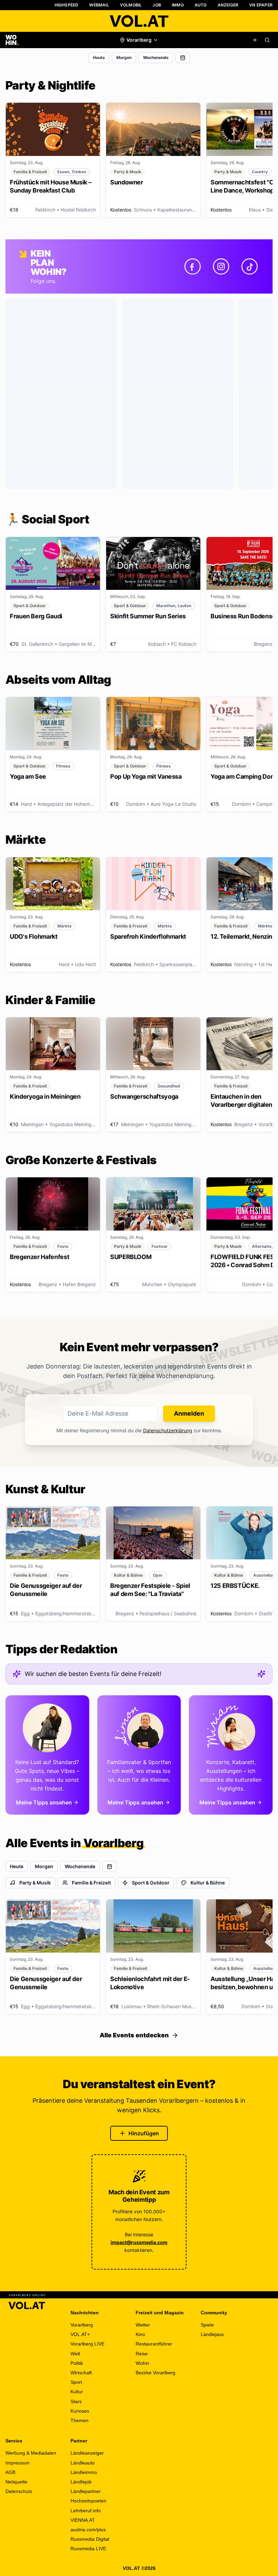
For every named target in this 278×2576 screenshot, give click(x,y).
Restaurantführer (154, 2344)
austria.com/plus (88, 2530)
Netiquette (16, 2482)
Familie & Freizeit (91, 1883)
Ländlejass (212, 2334)
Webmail (99, 5)
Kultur (77, 2392)
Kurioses (80, 2411)
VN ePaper (261, 5)
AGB (10, 2472)
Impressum (17, 2463)
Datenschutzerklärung (168, 1430)
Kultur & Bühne (208, 1883)
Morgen (124, 57)
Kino (140, 2334)
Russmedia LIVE (88, 2549)
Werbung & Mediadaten (31, 2453)
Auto (201, 5)
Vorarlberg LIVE (87, 2344)
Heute (99, 57)
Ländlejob (81, 2482)
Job (157, 5)
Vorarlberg (82, 2325)
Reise (142, 2354)
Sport (76, 2382)
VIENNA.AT (83, 2520)
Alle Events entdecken (134, 2035)
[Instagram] (221, 266)
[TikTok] (250, 266)
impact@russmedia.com (139, 2242)
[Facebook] (193, 266)
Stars (76, 2401)
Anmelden (189, 1413)
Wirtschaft (81, 2373)
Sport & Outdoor (151, 1883)
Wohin (142, 2363)
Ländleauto (83, 2463)
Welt (75, 2354)
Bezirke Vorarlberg (155, 2373)
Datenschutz (19, 2491)
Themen (80, 2420)
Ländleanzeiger (87, 2453)
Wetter (143, 2325)
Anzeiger (228, 5)
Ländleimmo (84, 2472)
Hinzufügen (144, 2133)
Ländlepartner (86, 2491)
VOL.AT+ (80, 2334)
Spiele (207, 2325)
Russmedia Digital (90, 2539)
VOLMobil (131, 5)
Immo (178, 5)
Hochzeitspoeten (88, 2501)
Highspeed (67, 5)
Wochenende (156, 57)
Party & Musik (35, 1883)
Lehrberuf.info (86, 2511)
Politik (77, 2363)
